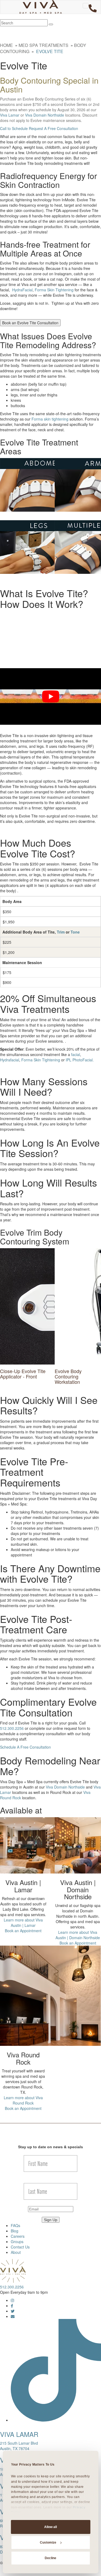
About (16, 2252)
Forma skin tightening (50, 419)
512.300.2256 (12, 1728)
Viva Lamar (10, 115)
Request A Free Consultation (53, 128)
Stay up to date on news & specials (50, 2147)
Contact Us (20, 2247)
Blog (15, 2231)
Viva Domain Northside (45, 115)
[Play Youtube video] (50, 696)
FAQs (15, 2225)
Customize (48, 2542)
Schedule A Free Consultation (25, 1747)
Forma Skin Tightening (54, 290)
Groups (17, 2242)
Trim (61, 932)
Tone (75, 932)
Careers (18, 2236)
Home (6, 45)
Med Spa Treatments (43, 45)
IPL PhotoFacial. (80, 1060)
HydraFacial (22, 290)
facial (76, 1054)
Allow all (50, 2527)
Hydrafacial (10, 1060)
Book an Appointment (23, 1931)
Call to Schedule (14, 128)
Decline (50, 2558)
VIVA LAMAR (19, 2434)
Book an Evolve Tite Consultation (30, 323)
